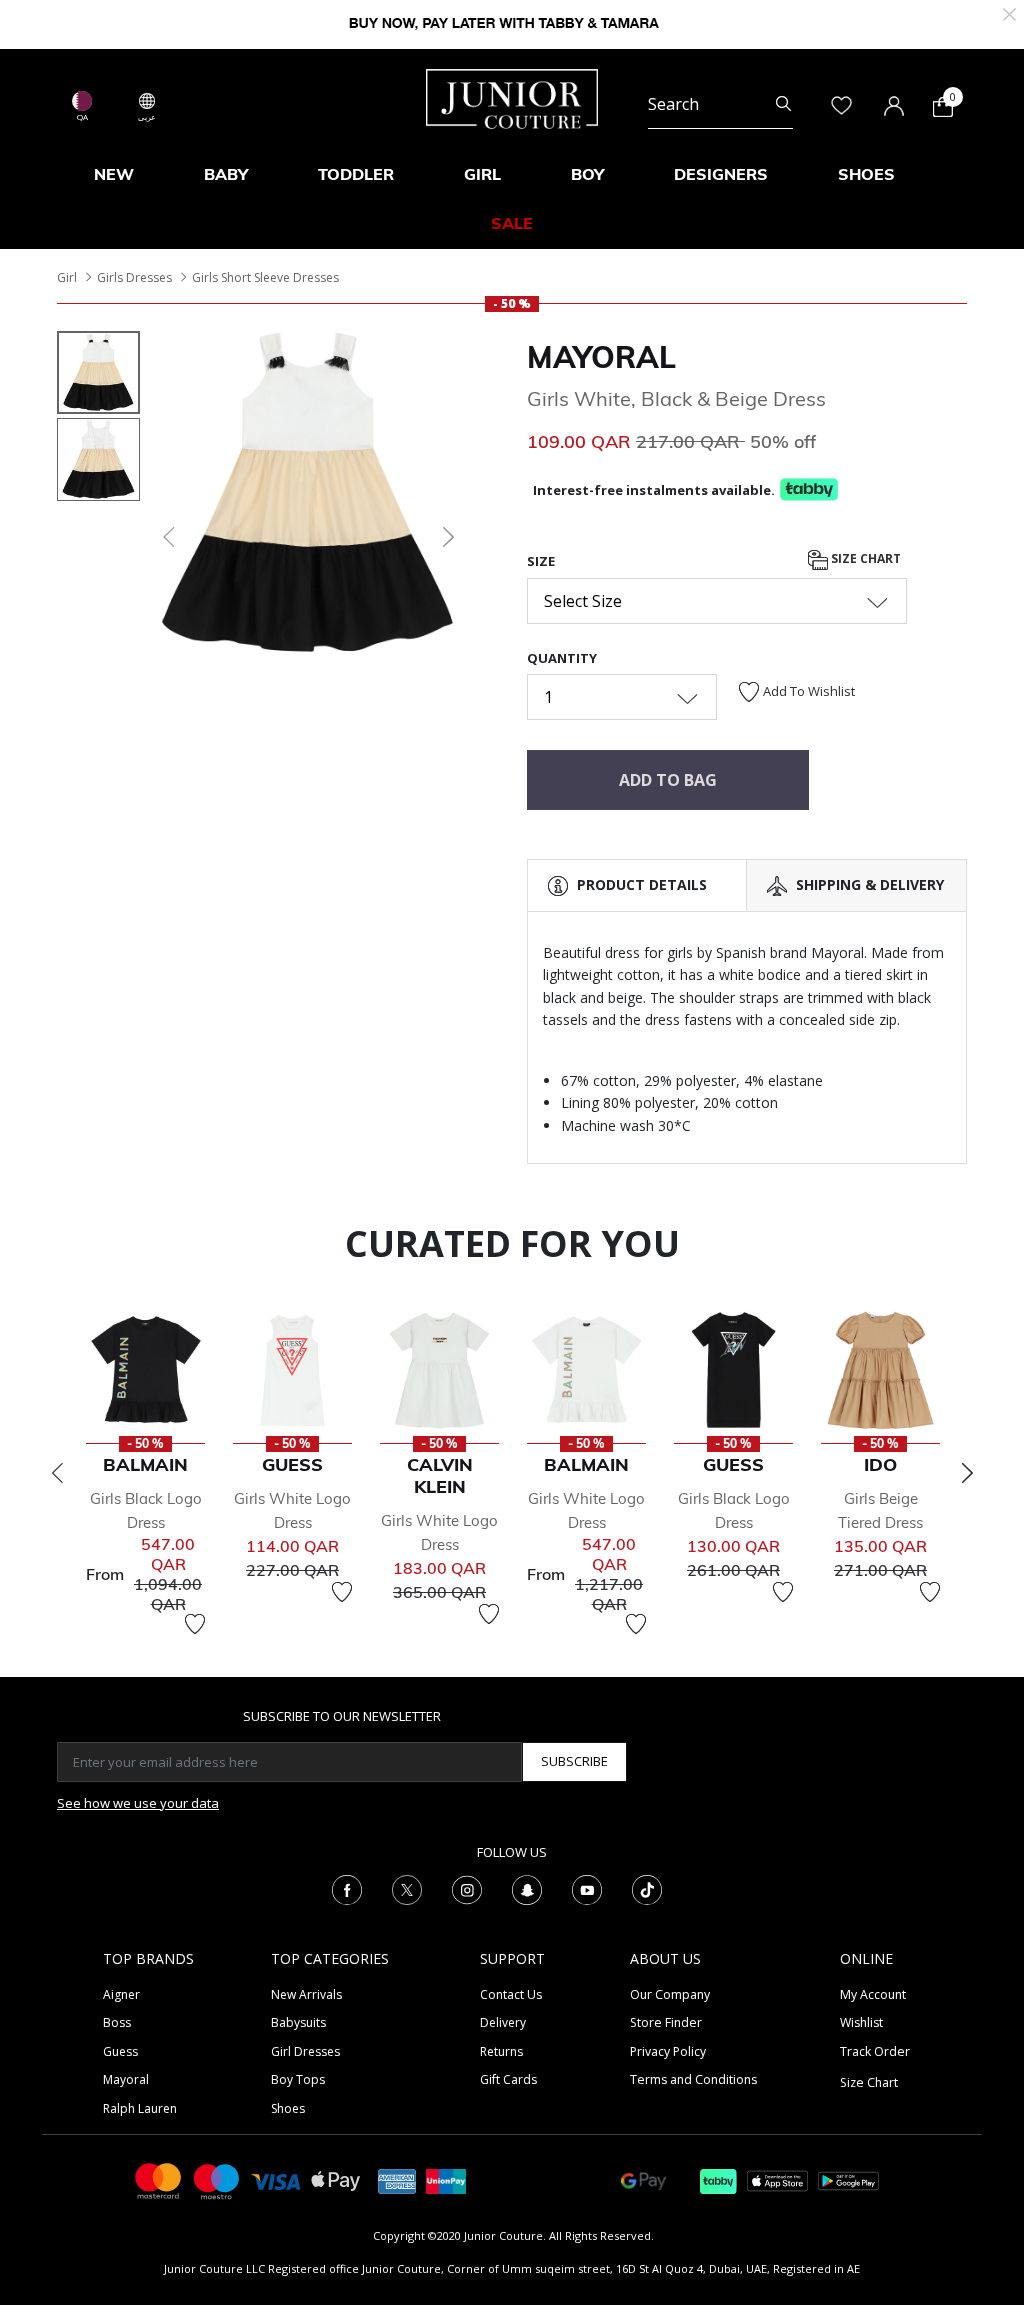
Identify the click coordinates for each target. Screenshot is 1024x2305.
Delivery (503, 2022)
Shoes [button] (866, 174)
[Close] (1009, 12)
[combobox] (720, 104)
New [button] (114, 174)
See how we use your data (138, 1803)
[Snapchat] (527, 1888)
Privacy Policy (668, 2051)
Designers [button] (721, 174)
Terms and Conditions (693, 2079)
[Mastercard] (159, 2179)
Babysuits (298, 2022)
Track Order (875, 2051)
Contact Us (511, 1994)
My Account (873, 1994)
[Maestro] (217, 2179)
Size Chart (864, 558)
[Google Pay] (643, 2179)
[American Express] (397, 2179)
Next (967, 1473)
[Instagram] (467, 1888)
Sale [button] (512, 223)
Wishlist (861, 2022)
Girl (67, 277)
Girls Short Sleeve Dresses (265, 277)
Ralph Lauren (140, 2108)
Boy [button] (587, 174)
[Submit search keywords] (783, 104)
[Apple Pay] (336, 2179)
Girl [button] (482, 174)
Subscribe (574, 1761)
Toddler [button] (356, 174)
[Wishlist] (195, 1624)
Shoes (288, 2108)
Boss (117, 2022)
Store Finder (666, 2022)
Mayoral (601, 357)
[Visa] (276, 2180)
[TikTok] (647, 1888)
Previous (57, 1473)
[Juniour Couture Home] (512, 97)
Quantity (562, 658)
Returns (501, 2051)
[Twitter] (407, 1888)
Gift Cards (508, 2079)
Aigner (121, 1994)
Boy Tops (298, 2079)
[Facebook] (347, 1888)
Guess (120, 2051)
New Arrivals (306, 1994)
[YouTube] (587, 1888)
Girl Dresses (305, 2051)
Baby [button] (226, 174)
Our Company (670, 1994)
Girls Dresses (134, 277)
